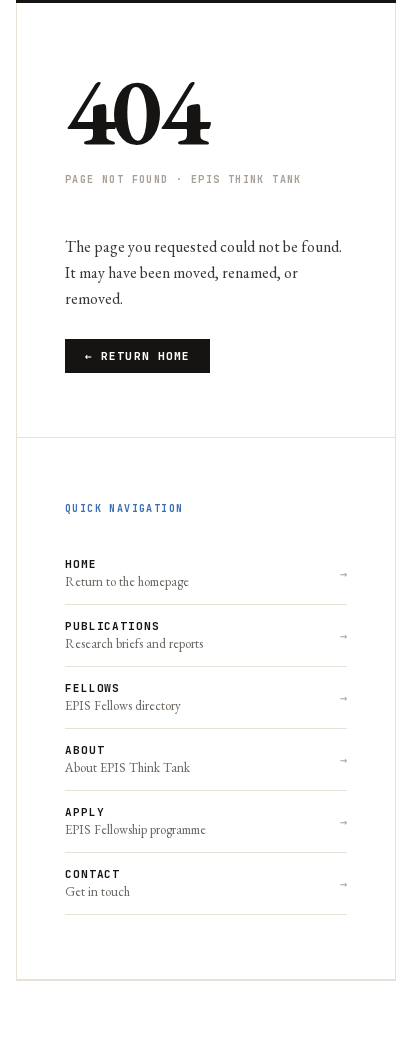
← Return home (137, 356)
